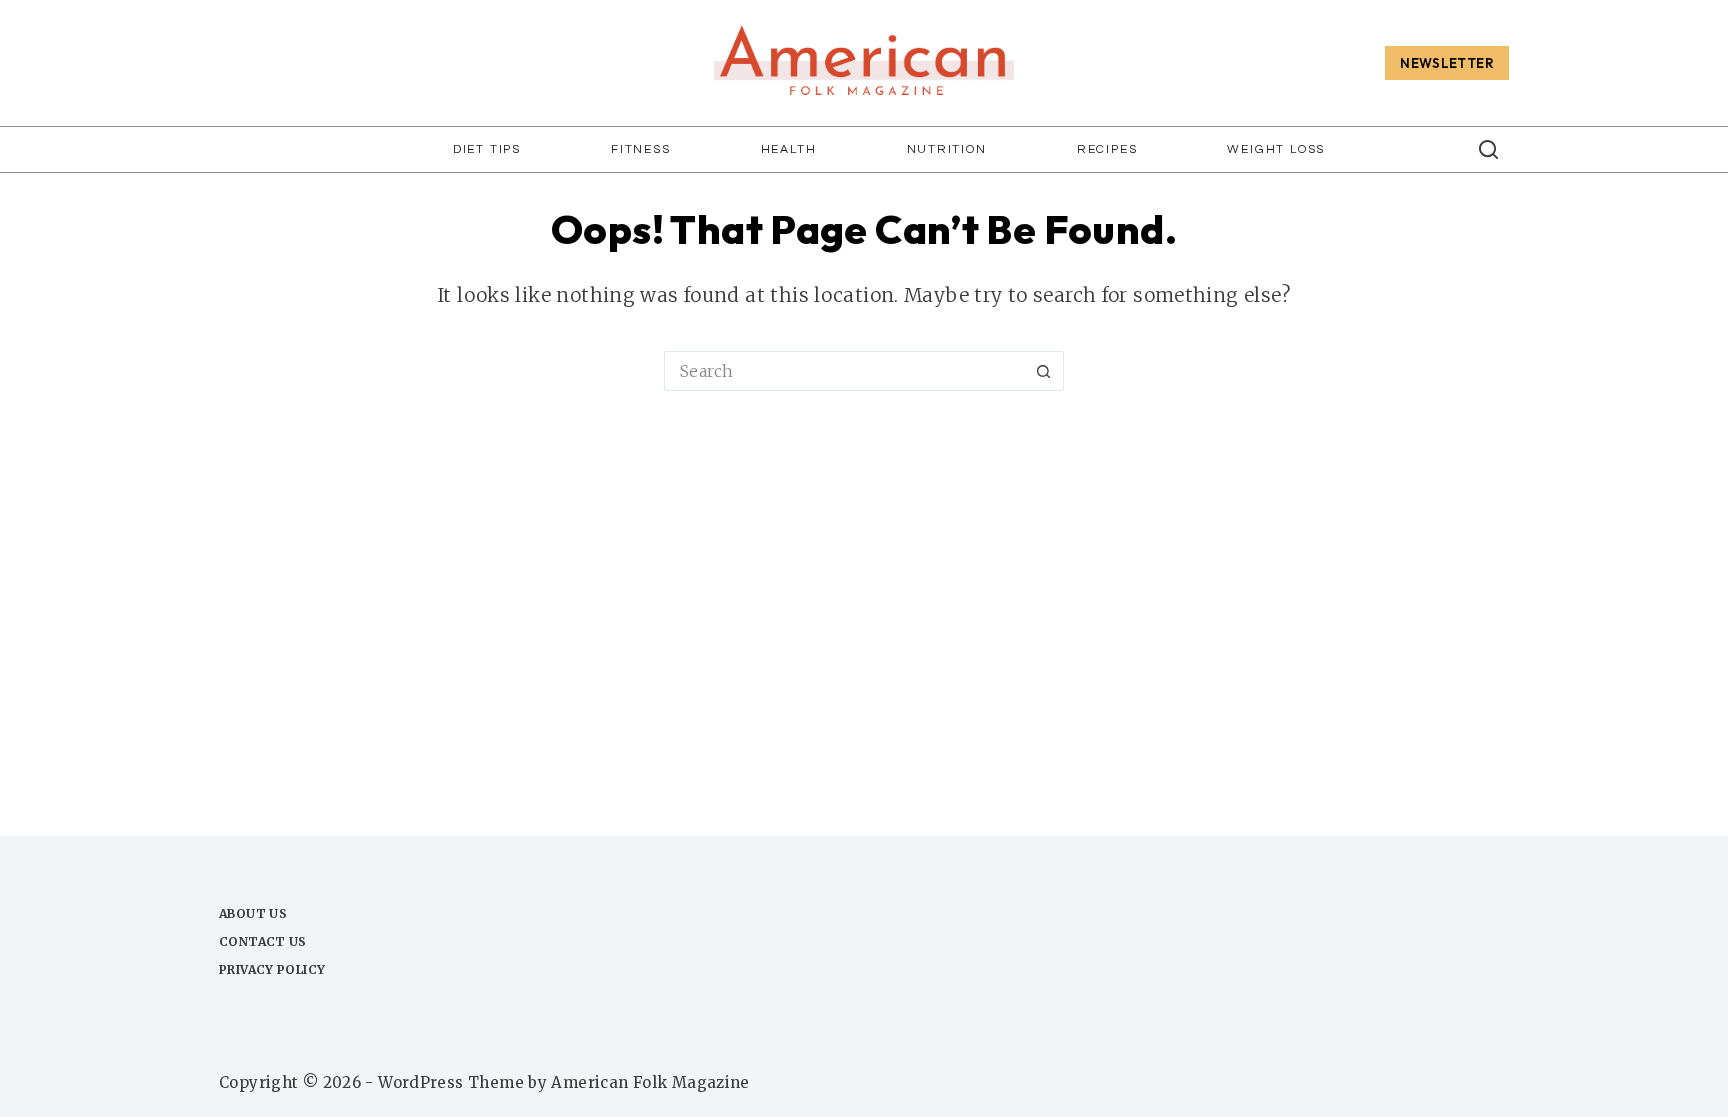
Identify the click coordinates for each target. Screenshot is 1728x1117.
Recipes (1107, 149)
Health (789, 149)
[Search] (1488, 149)
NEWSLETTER (1447, 63)
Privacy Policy (272, 969)
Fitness (641, 149)
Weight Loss (1276, 149)
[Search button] (1044, 371)
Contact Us (263, 941)
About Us (253, 913)
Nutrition (947, 149)
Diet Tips (487, 149)
